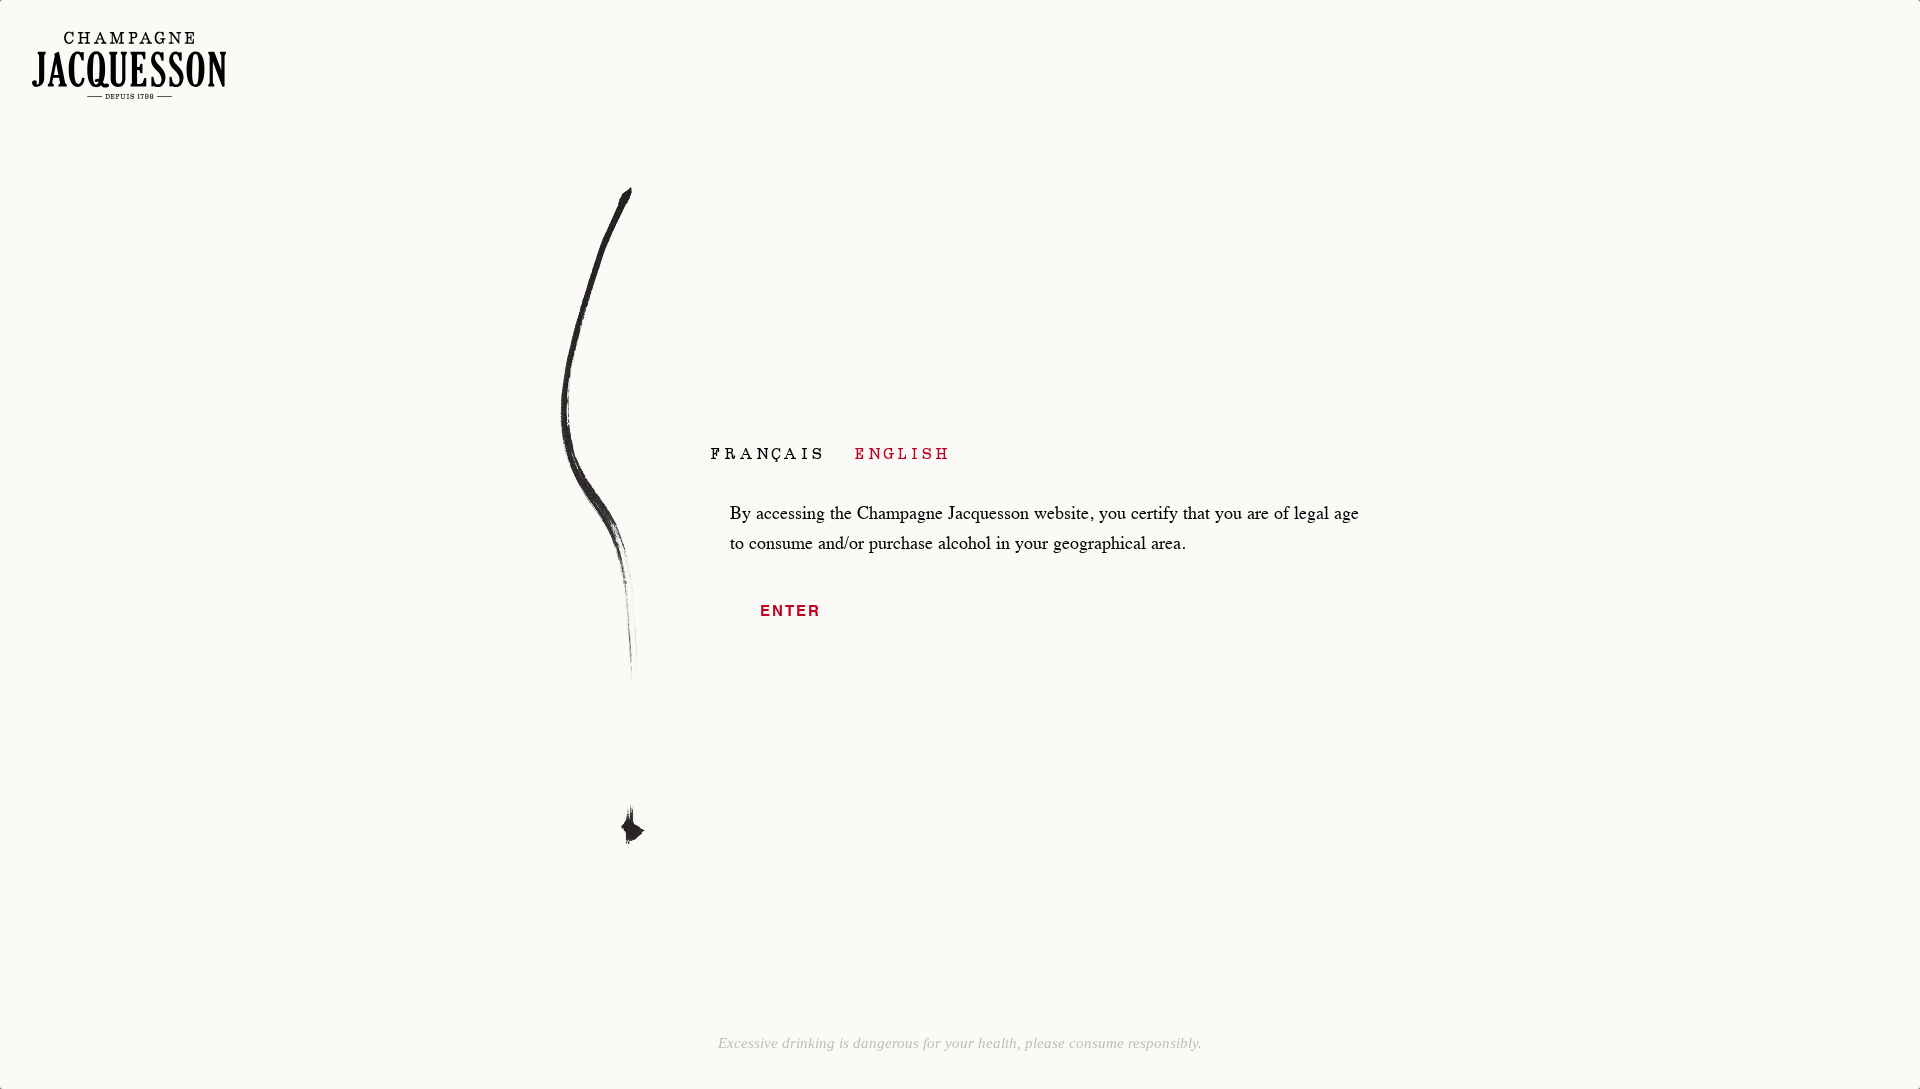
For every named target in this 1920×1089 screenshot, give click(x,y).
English (903, 453)
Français (767, 453)
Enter (790, 611)
